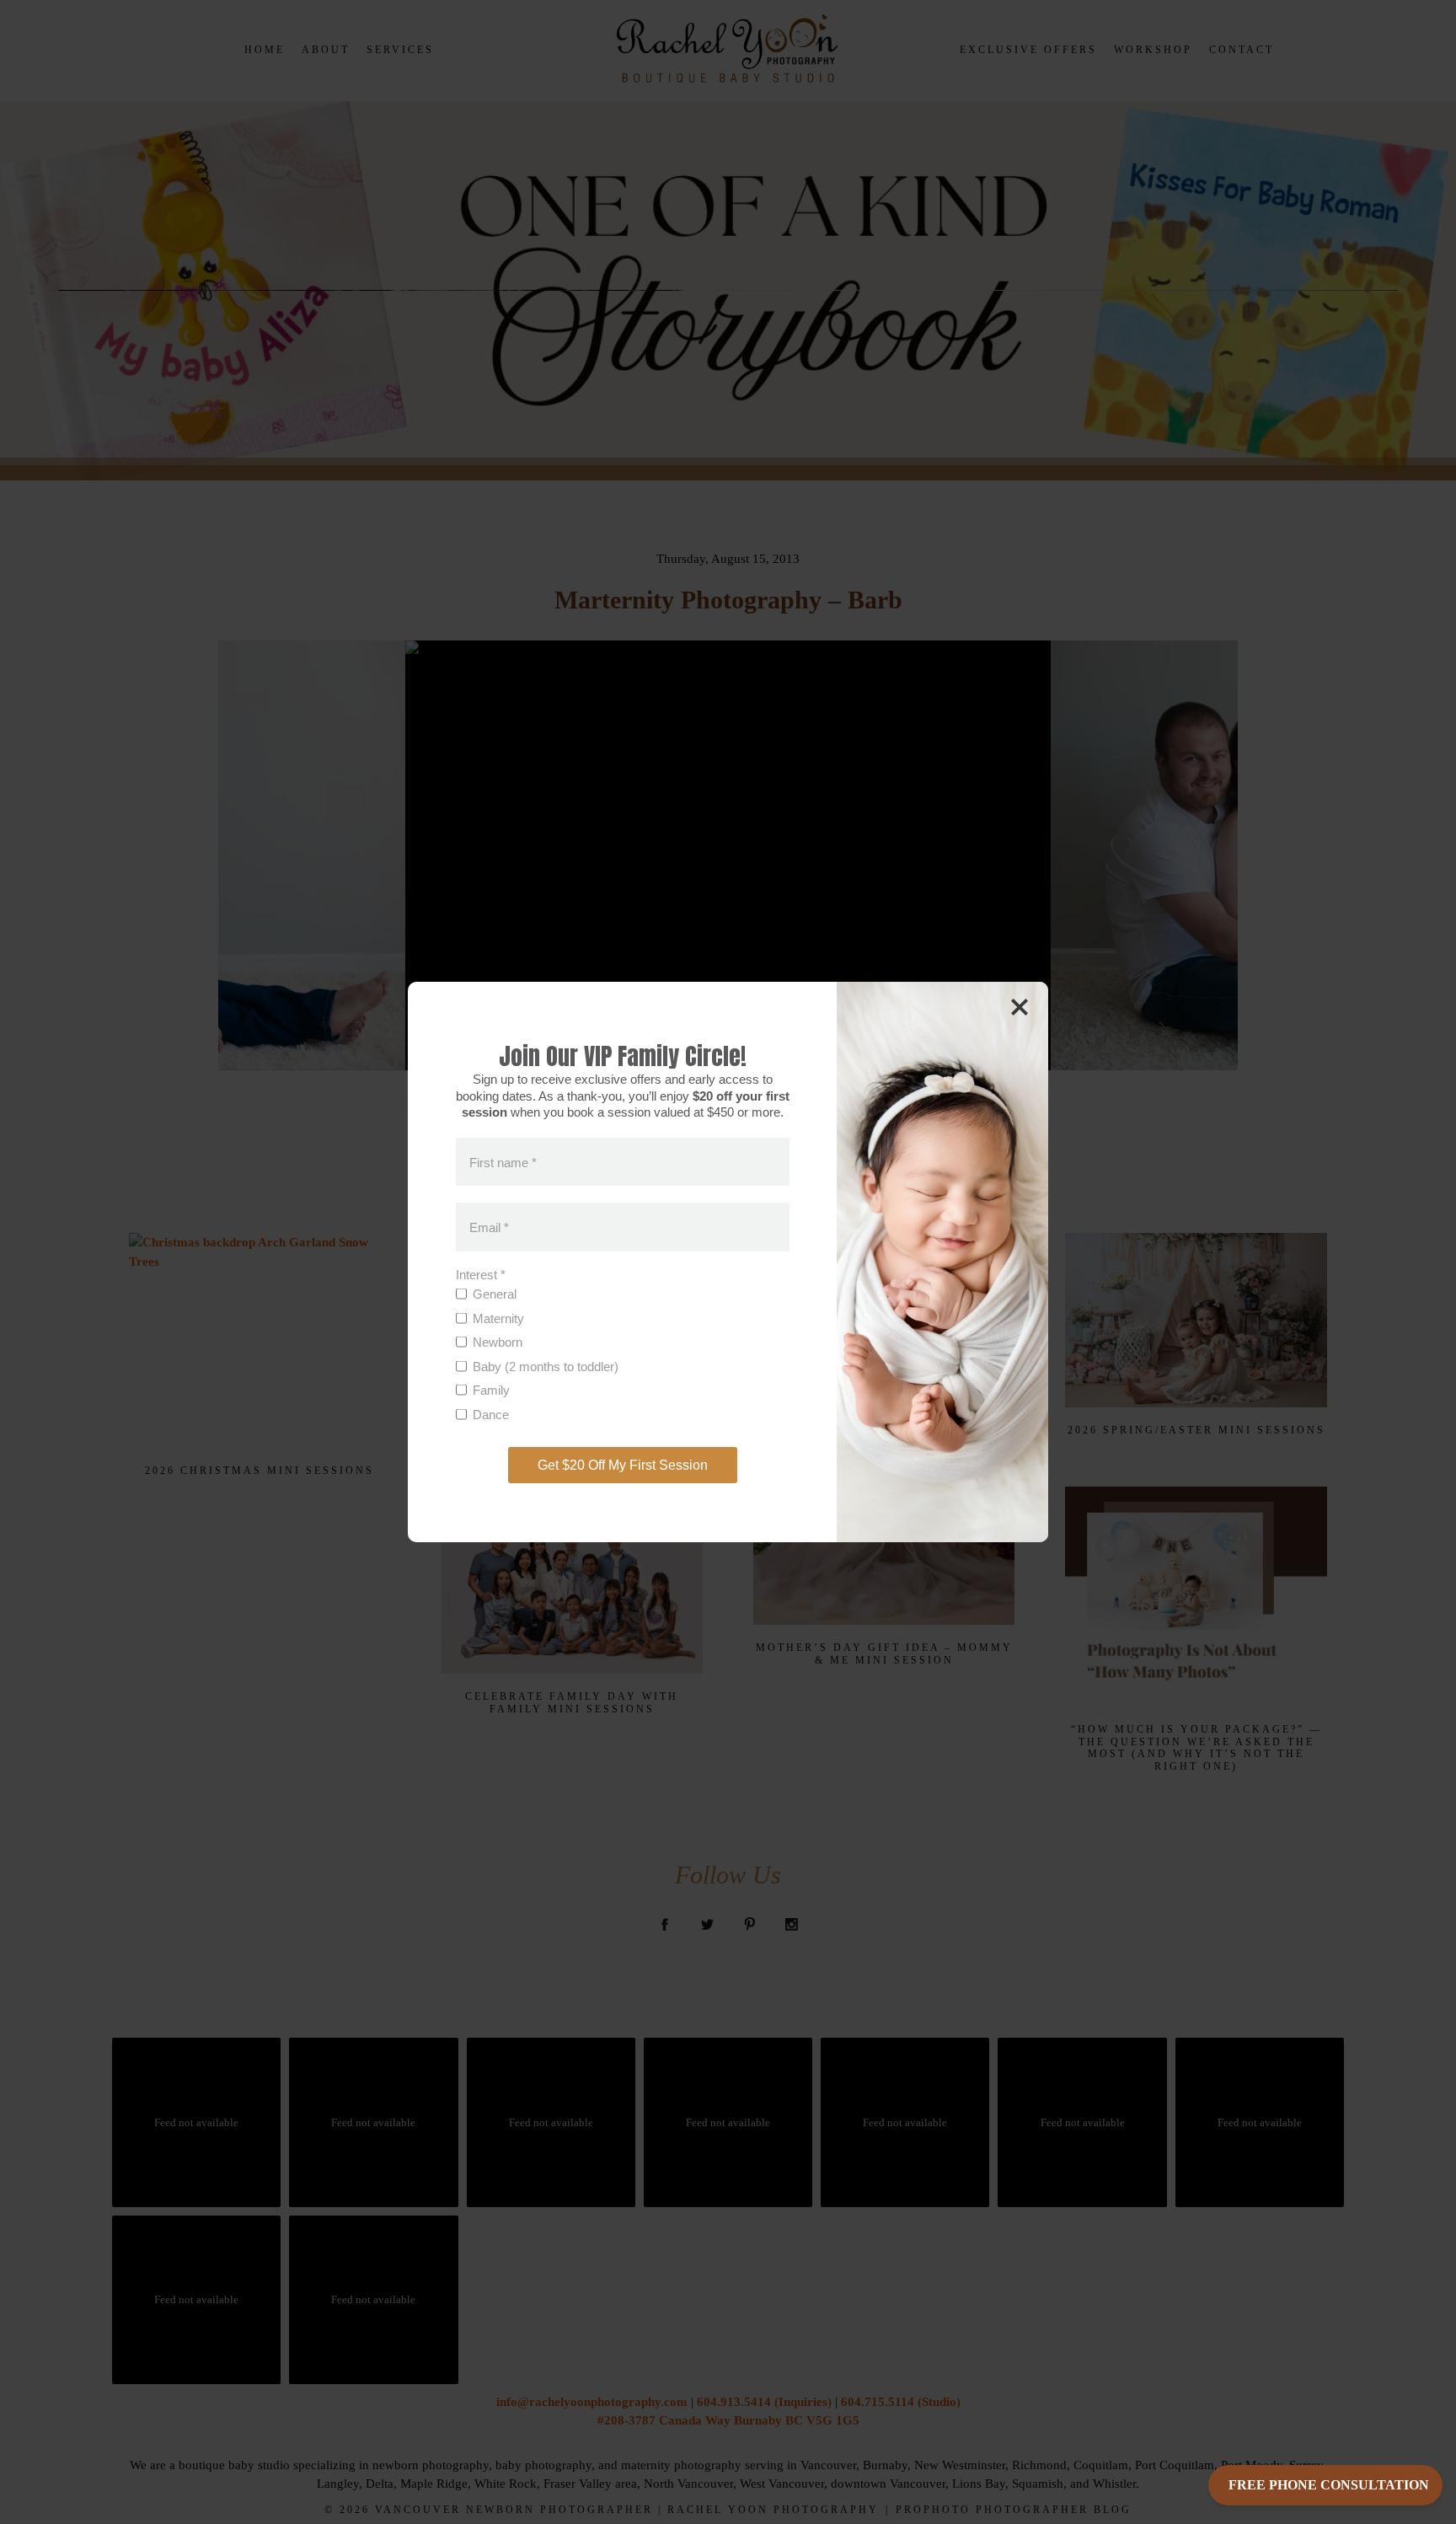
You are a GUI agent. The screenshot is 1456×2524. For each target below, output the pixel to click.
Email (489, 1227)
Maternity (498, 1318)
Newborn (498, 1342)
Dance (491, 1415)
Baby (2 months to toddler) (546, 1366)
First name (503, 1162)
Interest (481, 1275)
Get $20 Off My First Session (623, 1465)
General (495, 1294)
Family (491, 1390)
